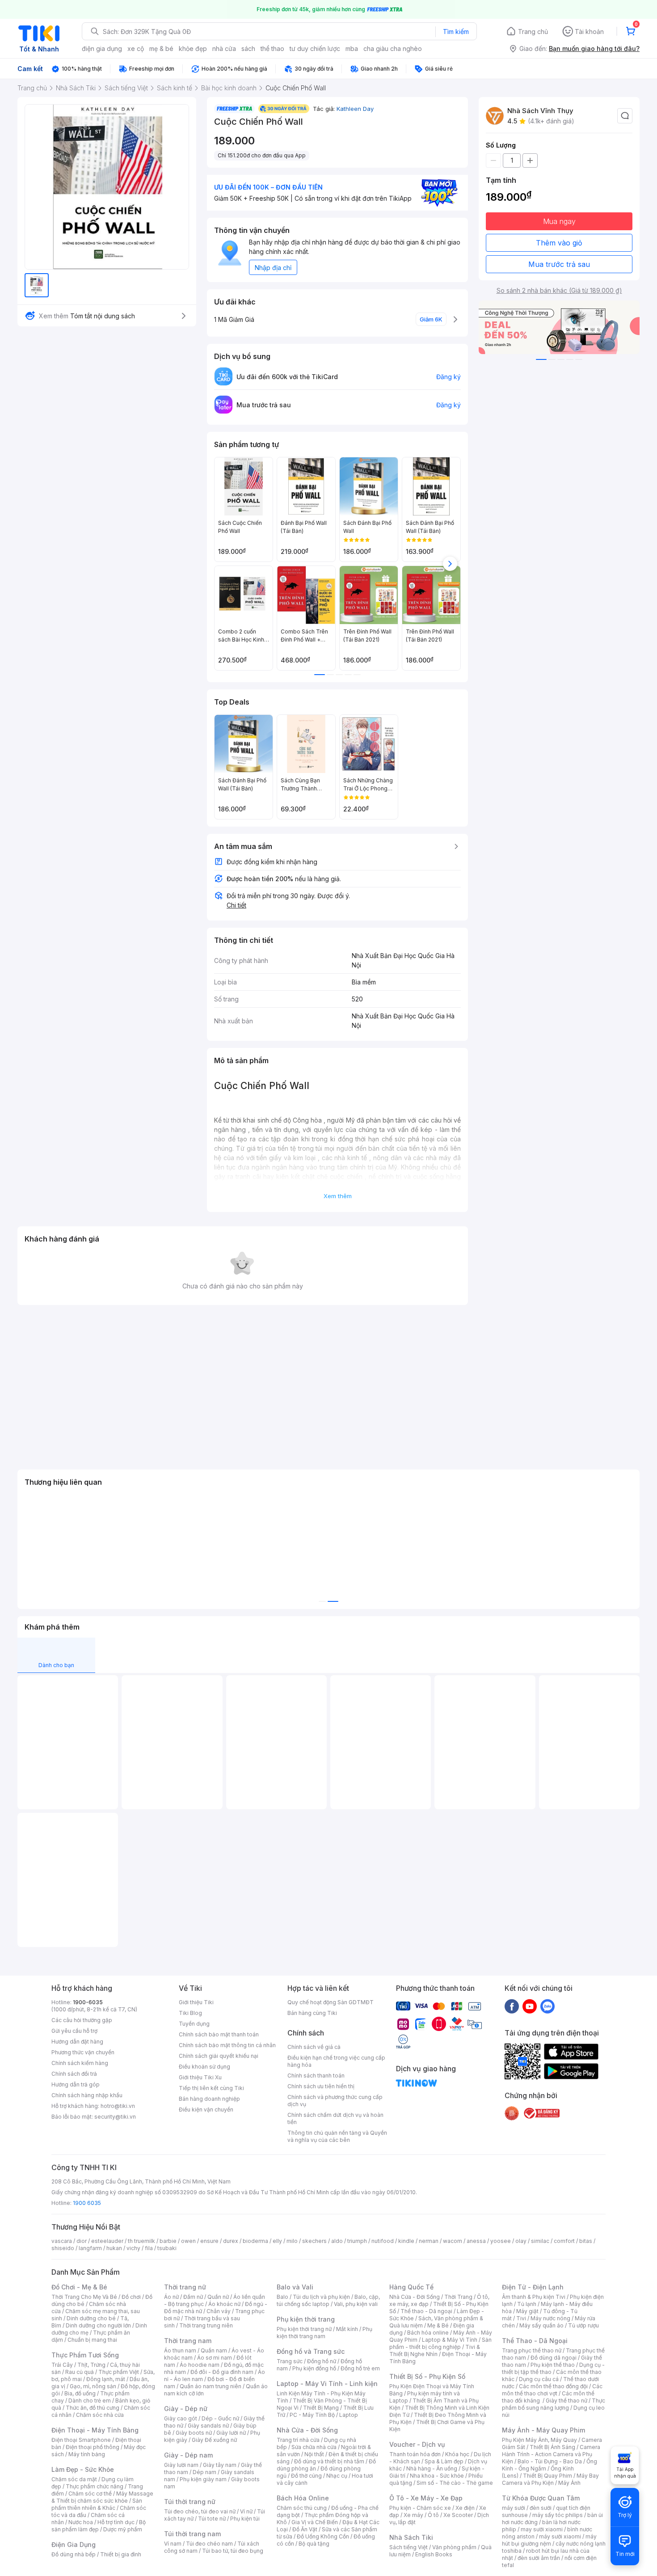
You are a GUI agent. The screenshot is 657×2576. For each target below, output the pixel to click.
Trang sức (290, 2361)
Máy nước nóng (550, 2318)
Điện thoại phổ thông (93, 2447)
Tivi (521, 2318)
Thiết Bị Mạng (321, 2408)
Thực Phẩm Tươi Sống (85, 2355)
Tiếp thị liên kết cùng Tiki (211, 2088)
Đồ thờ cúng (306, 2476)
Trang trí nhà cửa (298, 2440)
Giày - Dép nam (188, 2455)
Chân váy (219, 2311)
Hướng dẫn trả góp (76, 2084)
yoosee (501, 2241)
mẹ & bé (161, 49)
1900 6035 (87, 2203)
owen (188, 2241)
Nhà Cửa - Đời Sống (307, 2430)
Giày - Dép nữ (186, 2409)
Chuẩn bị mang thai (92, 2340)
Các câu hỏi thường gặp (82, 2020)
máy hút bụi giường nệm (549, 2540)
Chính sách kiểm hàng (80, 2063)
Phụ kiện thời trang (306, 2319)
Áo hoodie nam (200, 2365)
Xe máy (413, 2515)
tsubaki (167, 2248)
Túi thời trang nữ (190, 2502)
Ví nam (173, 2544)
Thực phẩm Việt (119, 2372)
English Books (434, 2554)
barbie (168, 2241)
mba (352, 49)
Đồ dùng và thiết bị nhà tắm (329, 2461)
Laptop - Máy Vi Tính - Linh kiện (327, 2384)
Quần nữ (218, 2297)
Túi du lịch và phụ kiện (321, 2297)
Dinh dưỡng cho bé (91, 2318)
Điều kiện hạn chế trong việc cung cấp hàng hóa (336, 2061)
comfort (564, 2241)
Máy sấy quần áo (541, 2325)
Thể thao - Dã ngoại (426, 2311)
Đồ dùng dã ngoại (554, 2358)
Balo (282, 2297)
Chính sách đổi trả (74, 2074)
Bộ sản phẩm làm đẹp (99, 2526)
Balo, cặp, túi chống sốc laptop (328, 2300)
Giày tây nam (220, 2465)
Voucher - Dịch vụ (417, 2444)
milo (292, 2241)
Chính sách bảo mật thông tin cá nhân (227, 2045)
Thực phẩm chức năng (95, 2486)
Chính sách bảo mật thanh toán (219, 2034)
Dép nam (204, 2472)
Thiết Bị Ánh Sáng (552, 2447)
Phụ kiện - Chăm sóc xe (420, 2508)
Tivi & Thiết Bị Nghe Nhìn (435, 2350)
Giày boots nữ (194, 2433)
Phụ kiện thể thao (553, 2365)
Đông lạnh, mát (106, 2379)
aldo (337, 2241)
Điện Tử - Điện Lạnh (533, 2287)
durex (231, 2241)
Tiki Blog (190, 2013)
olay (521, 2241)
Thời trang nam (188, 2341)
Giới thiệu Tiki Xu (200, 2077)
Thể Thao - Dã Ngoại (535, 2341)
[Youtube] (530, 2006)
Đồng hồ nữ (322, 2361)
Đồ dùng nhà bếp (74, 2554)
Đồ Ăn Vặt (305, 2529)
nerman (429, 2241)
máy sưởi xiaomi (560, 2536)
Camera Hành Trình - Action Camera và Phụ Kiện (551, 2454)
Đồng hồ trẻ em (360, 2368)
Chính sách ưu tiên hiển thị (321, 2086)
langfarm (90, 2248)
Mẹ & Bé (438, 2325)
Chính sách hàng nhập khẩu (87, 2095)
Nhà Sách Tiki (411, 2537)
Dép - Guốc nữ (220, 2418)
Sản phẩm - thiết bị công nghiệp (440, 2343)
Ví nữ (246, 2511)
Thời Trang (458, 2297)
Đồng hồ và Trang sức (311, 2351)
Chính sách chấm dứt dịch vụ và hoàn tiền (335, 2118)
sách (248, 49)
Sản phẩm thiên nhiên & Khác (97, 2504)
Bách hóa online (428, 2333)
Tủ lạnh (527, 2304)
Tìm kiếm (456, 32)
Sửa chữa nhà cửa (314, 2447)
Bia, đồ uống (80, 2393)
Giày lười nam (181, 2465)
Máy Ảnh (569, 2483)
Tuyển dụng (194, 2024)
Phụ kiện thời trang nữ (304, 2329)
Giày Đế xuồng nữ (214, 2440)
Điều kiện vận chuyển (206, 2109)
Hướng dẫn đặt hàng (77, 2042)
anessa (476, 2241)
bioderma (255, 2241)
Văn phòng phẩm (454, 2547)
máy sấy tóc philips (558, 2515)
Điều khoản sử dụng (204, 2067)
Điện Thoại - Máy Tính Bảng (95, 2430)
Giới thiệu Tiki (196, 2002)
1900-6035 (88, 2002)
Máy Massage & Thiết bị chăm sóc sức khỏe (102, 2497)
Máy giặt (527, 2311)
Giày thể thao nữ (566, 2401)
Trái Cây (62, 2365)
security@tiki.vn (115, 2117)
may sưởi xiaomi (542, 2529)
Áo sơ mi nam (215, 2358)
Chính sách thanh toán (316, 2076)
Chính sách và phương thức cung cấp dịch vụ (335, 2101)
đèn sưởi (541, 2508)
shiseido (63, 2248)
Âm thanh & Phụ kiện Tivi (534, 2297)
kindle (406, 2241)
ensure (209, 2241)
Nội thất (314, 2454)
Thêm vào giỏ (559, 243)
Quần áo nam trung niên (211, 2386)
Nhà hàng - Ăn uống (432, 2468)
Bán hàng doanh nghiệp (209, 2099)
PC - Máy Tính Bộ (312, 2415)
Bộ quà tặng (314, 2544)
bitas (586, 2241)
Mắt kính (347, 2329)
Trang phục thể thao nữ (532, 2350)
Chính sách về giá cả (314, 2047)
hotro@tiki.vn (118, 2106)
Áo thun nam (180, 2350)
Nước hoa (81, 2522)
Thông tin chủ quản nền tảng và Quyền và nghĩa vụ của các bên (337, 2136)
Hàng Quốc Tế (411, 2287)
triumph (357, 2241)
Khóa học (457, 2454)
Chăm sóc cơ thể (90, 2494)
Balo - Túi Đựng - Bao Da (550, 2461)
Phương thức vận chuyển (83, 2052)
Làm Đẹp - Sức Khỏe (83, 2469)
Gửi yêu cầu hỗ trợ (74, 2031)
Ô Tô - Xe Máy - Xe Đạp (426, 2498)
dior (82, 2241)
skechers (314, 2241)
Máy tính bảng (87, 2454)
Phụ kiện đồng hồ (314, 2368)
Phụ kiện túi (245, 2519)
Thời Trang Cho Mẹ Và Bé (84, 2297)
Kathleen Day (355, 109)
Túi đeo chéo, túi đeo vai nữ (200, 2511)
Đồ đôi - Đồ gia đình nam (222, 2372)
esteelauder (107, 2241)
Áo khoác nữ (224, 2304)
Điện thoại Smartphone (81, 2440)
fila (149, 2248)
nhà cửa (224, 49)
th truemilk (141, 2241)
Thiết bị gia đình (121, 2554)
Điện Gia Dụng (74, 2544)
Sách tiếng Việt (409, 2547)
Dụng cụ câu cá (539, 2379)
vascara (62, 2241)
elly (277, 2241)
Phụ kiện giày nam (203, 2479)
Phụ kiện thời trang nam (324, 2333)
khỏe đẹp (193, 49)
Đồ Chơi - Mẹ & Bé (79, 2287)
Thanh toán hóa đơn (415, 2454)
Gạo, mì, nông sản (93, 2386)
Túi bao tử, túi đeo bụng (233, 2551)
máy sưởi (514, 2508)
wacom (453, 2241)
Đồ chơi (131, 2297)
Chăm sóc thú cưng (302, 2508)
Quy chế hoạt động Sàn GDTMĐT (331, 2002)
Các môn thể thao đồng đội (553, 2386)
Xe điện (465, 2508)
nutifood (383, 2241)
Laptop (349, 2415)
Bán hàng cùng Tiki (312, 2013)
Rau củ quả (80, 2372)
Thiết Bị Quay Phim (547, 2476)
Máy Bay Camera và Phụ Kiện (550, 2479)
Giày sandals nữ (208, 2426)
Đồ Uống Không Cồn (323, 2536)
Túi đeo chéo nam (209, 2544)
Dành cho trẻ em (90, 2401)
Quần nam (214, 2350)
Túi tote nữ (212, 2519)
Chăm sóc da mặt (74, 2479)
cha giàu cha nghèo (393, 49)
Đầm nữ (193, 2297)
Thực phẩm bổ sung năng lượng (554, 2404)
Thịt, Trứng (91, 2365)
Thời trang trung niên (206, 2325)
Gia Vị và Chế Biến (315, 2522)
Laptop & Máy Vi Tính (450, 2340)
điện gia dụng (102, 49)
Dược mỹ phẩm (123, 2529)
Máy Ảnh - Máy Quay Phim (543, 2430)
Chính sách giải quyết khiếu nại (219, 2056)
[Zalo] (547, 2006)
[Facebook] (512, 2006)
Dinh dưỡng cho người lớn (98, 2325)
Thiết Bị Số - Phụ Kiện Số (427, 2376)
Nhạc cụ (337, 2476)
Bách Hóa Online (303, 2498)
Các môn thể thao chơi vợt (552, 2390)
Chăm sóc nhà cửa (100, 2415)
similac (540, 2241)
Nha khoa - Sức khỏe (437, 2476)
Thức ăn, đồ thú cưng (93, 2408)
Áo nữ (171, 2297)
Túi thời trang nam (192, 2534)
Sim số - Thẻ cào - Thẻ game (455, 2483)
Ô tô (433, 2515)
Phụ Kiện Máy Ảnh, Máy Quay (539, 2440)
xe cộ (136, 49)
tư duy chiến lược (315, 49)
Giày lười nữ (231, 2433)
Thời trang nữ (185, 2287)
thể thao (272, 49)
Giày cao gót (181, 2418)
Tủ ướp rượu (583, 2325)
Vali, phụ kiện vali (356, 2304)
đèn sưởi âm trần (539, 2558)
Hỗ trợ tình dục (116, 2522)
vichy (133, 2248)
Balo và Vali (295, 2287)
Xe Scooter (458, 2515)
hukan (114, 2248)
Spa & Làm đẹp (444, 2461)
